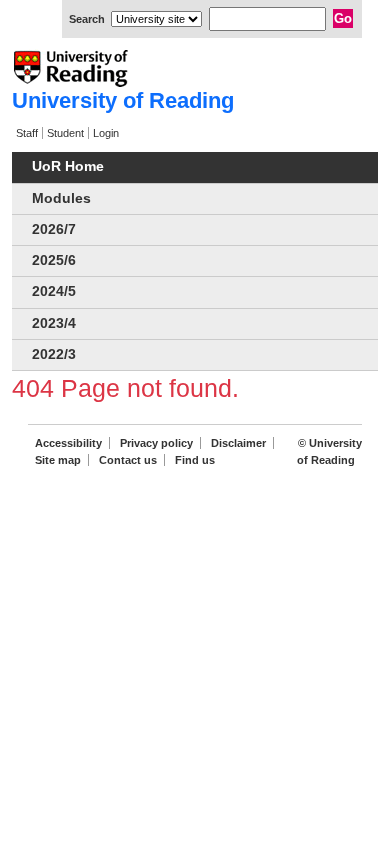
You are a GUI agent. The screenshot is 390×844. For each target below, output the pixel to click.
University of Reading (123, 100)
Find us (195, 460)
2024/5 (54, 291)
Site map (58, 460)
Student (65, 133)
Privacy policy (156, 443)
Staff (27, 133)
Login (106, 133)
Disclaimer (238, 443)
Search (87, 19)
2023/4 (54, 323)
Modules (61, 198)
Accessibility (68, 443)
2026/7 (54, 229)
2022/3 (54, 354)
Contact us (128, 460)
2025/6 (54, 260)
